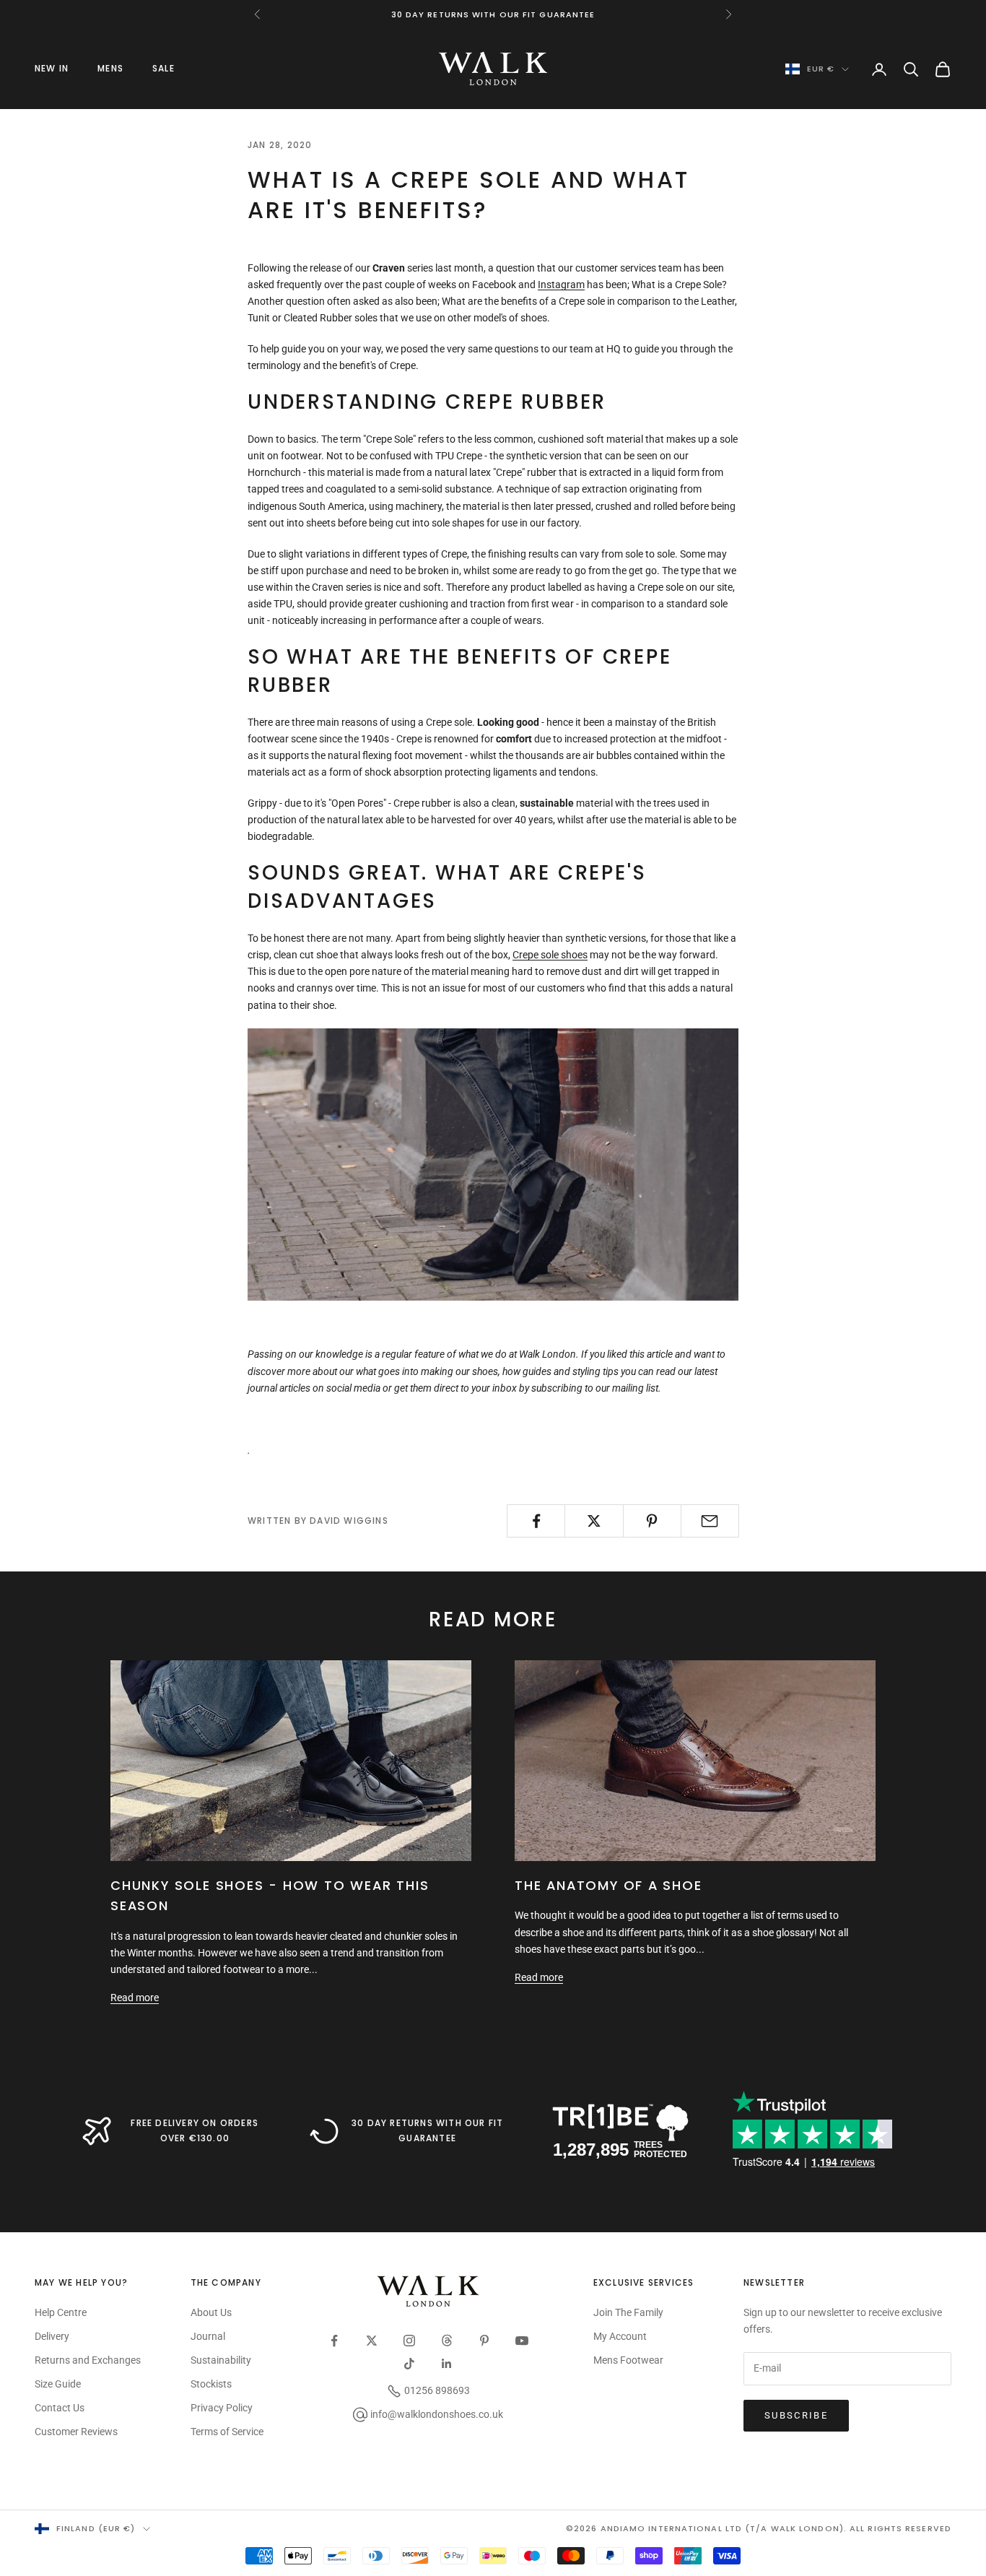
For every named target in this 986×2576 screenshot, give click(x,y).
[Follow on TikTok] (409, 2364)
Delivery (52, 2336)
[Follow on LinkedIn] (447, 2364)
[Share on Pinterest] (652, 1521)
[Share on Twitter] (594, 1521)
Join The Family (628, 2312)
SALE (163, 68)
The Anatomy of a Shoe (608, 1885)
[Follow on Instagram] (409, 2341)
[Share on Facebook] (536, 1521)
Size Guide (58, 2384)
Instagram (561, 285)
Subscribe (796, 2415)
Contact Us (60, 2408)
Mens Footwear (628, 2360)
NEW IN (52, 68)
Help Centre (61, 2312)
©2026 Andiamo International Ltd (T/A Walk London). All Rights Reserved (759, 2528)
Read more (135, 1998)
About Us (211, 2312)
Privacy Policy (222, 2408)
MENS (110, 68)
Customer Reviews (76, 2432)
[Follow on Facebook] (334, 2341)
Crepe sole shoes (550, 955)
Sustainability (221, 2360)
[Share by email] (710, 1521)
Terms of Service (227, 2432)
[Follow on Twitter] (372, 2341)
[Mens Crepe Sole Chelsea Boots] (493, 1163)
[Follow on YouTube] (522, 2341)
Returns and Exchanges (88, 2360)
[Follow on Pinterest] (484, 2341)
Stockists (211, 2384)
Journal (208, 2336)
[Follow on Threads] (447, 2341)
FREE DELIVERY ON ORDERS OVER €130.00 (195, 2130)
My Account (620, 2336)
